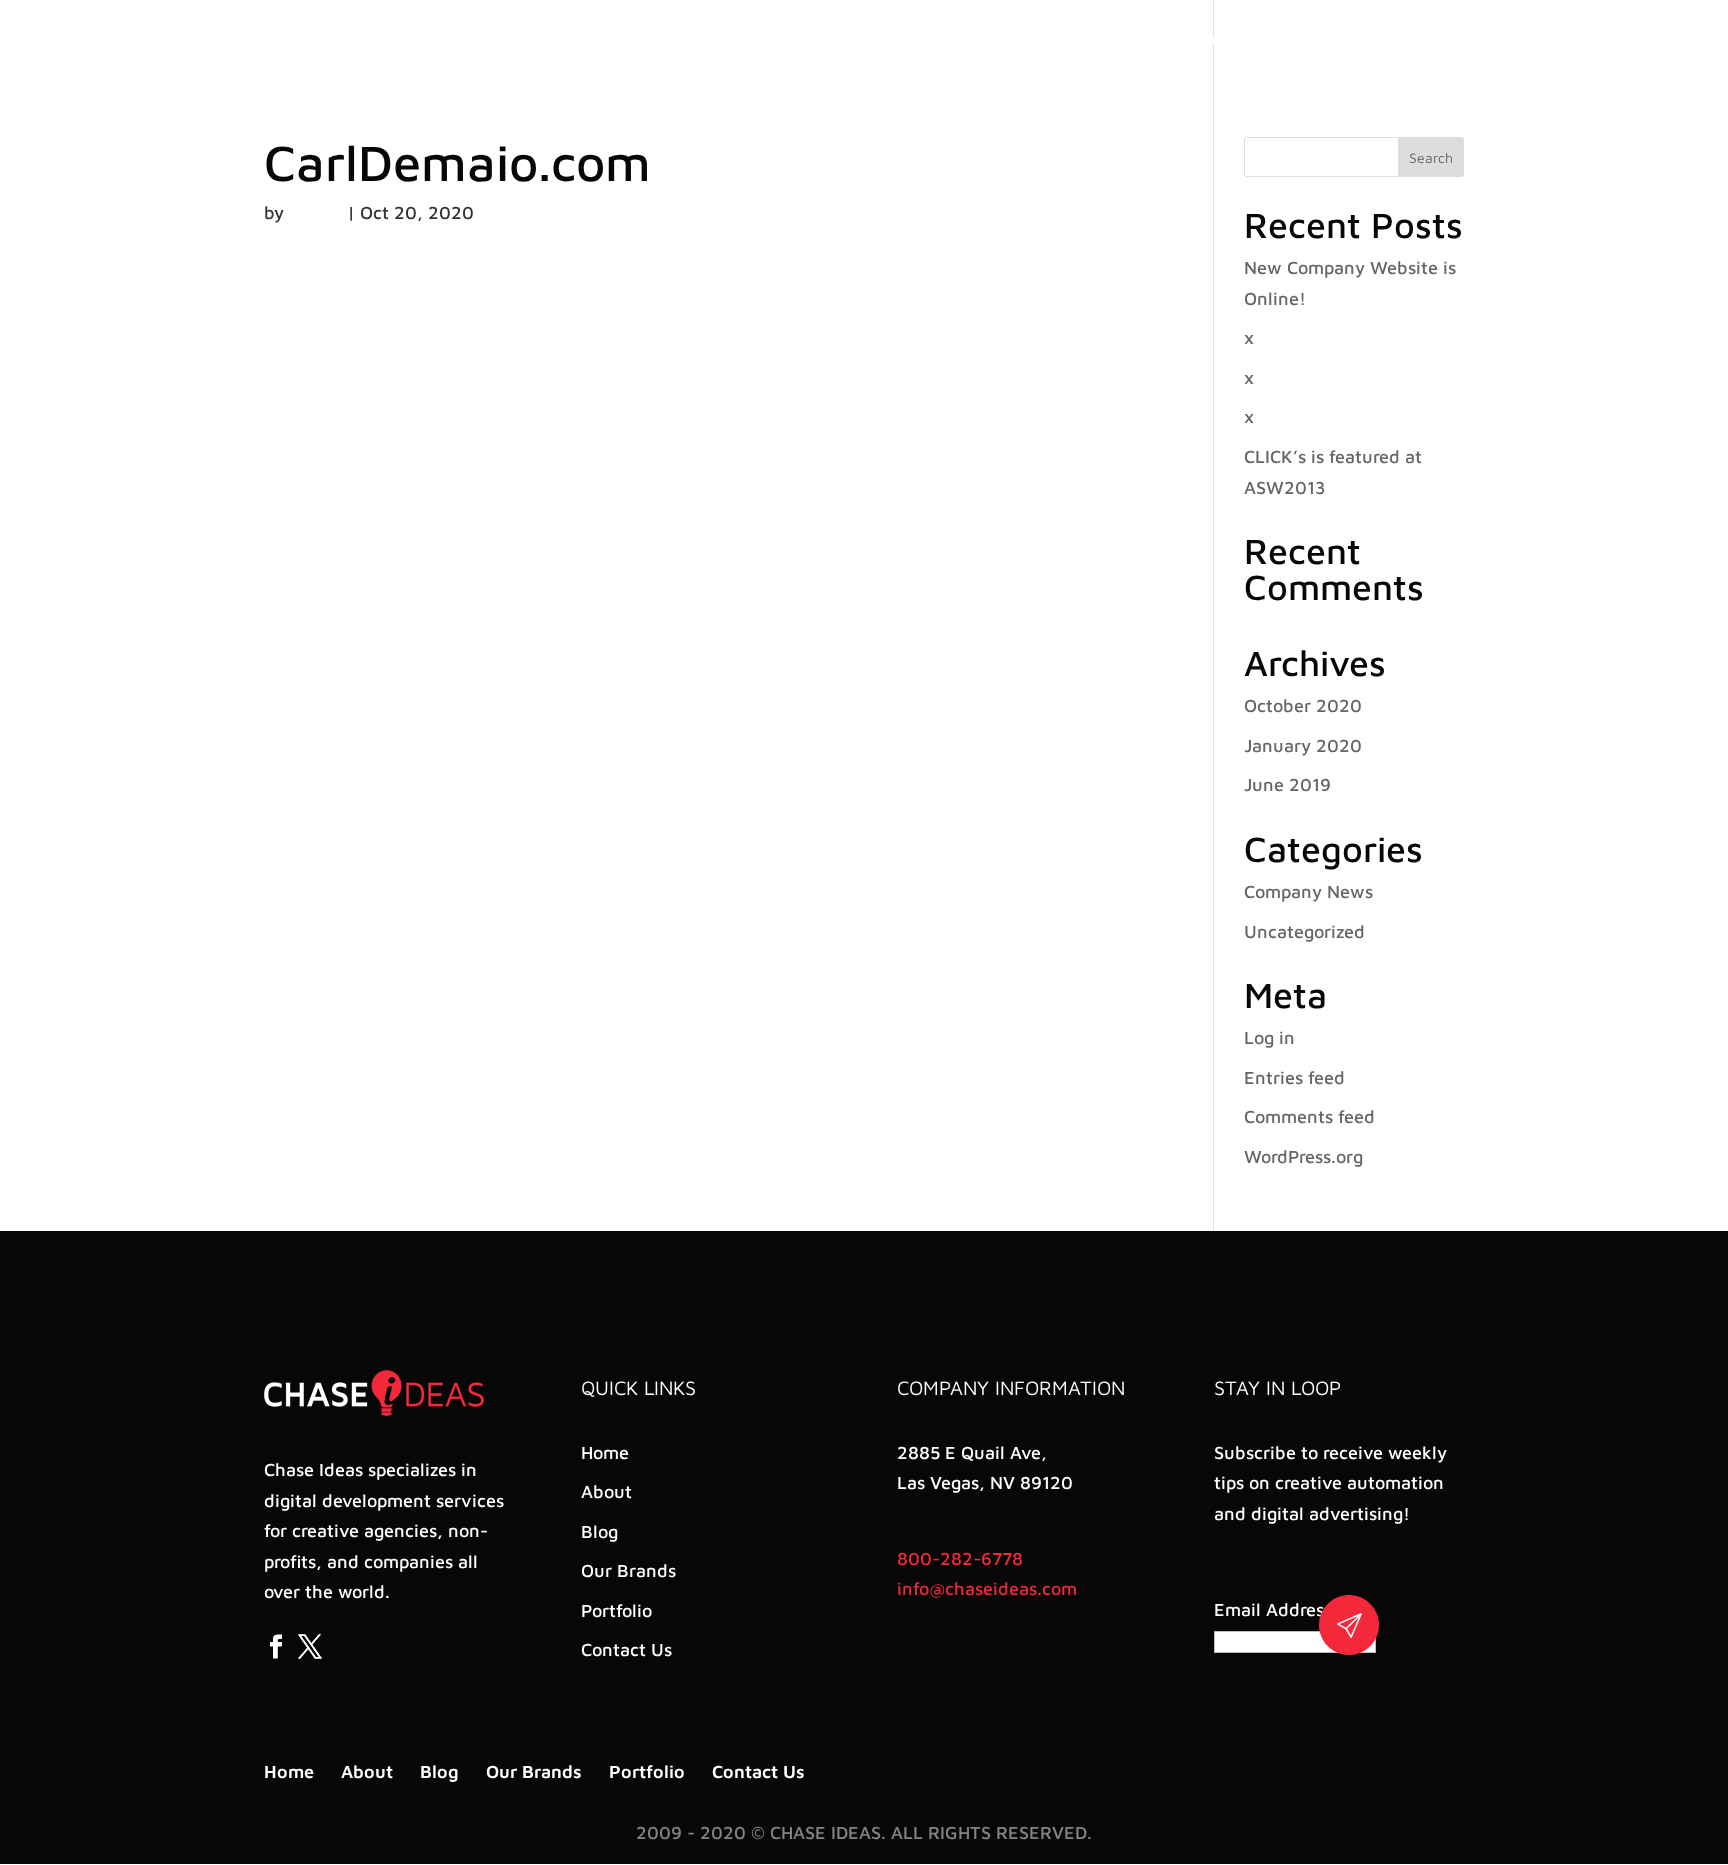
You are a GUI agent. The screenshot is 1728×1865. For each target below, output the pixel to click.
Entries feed (1294, 1077)
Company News (1308, 891)
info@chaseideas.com (987, 1588)
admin (315, 212)
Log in (1269, 1037)
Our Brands (1202, 40)
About (1062, 40)
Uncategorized (1304, 931)
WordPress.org (1303, 1156)
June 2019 (1287, 784)
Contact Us (1387, 40)
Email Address (1276, 1609)
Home (996, 40)
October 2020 (1303, 705)
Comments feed (1309, 1116)
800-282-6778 (960, 1558)
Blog (1123, 40)
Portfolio (1295, 40)
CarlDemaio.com (457, 162)
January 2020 (1303, 745)
